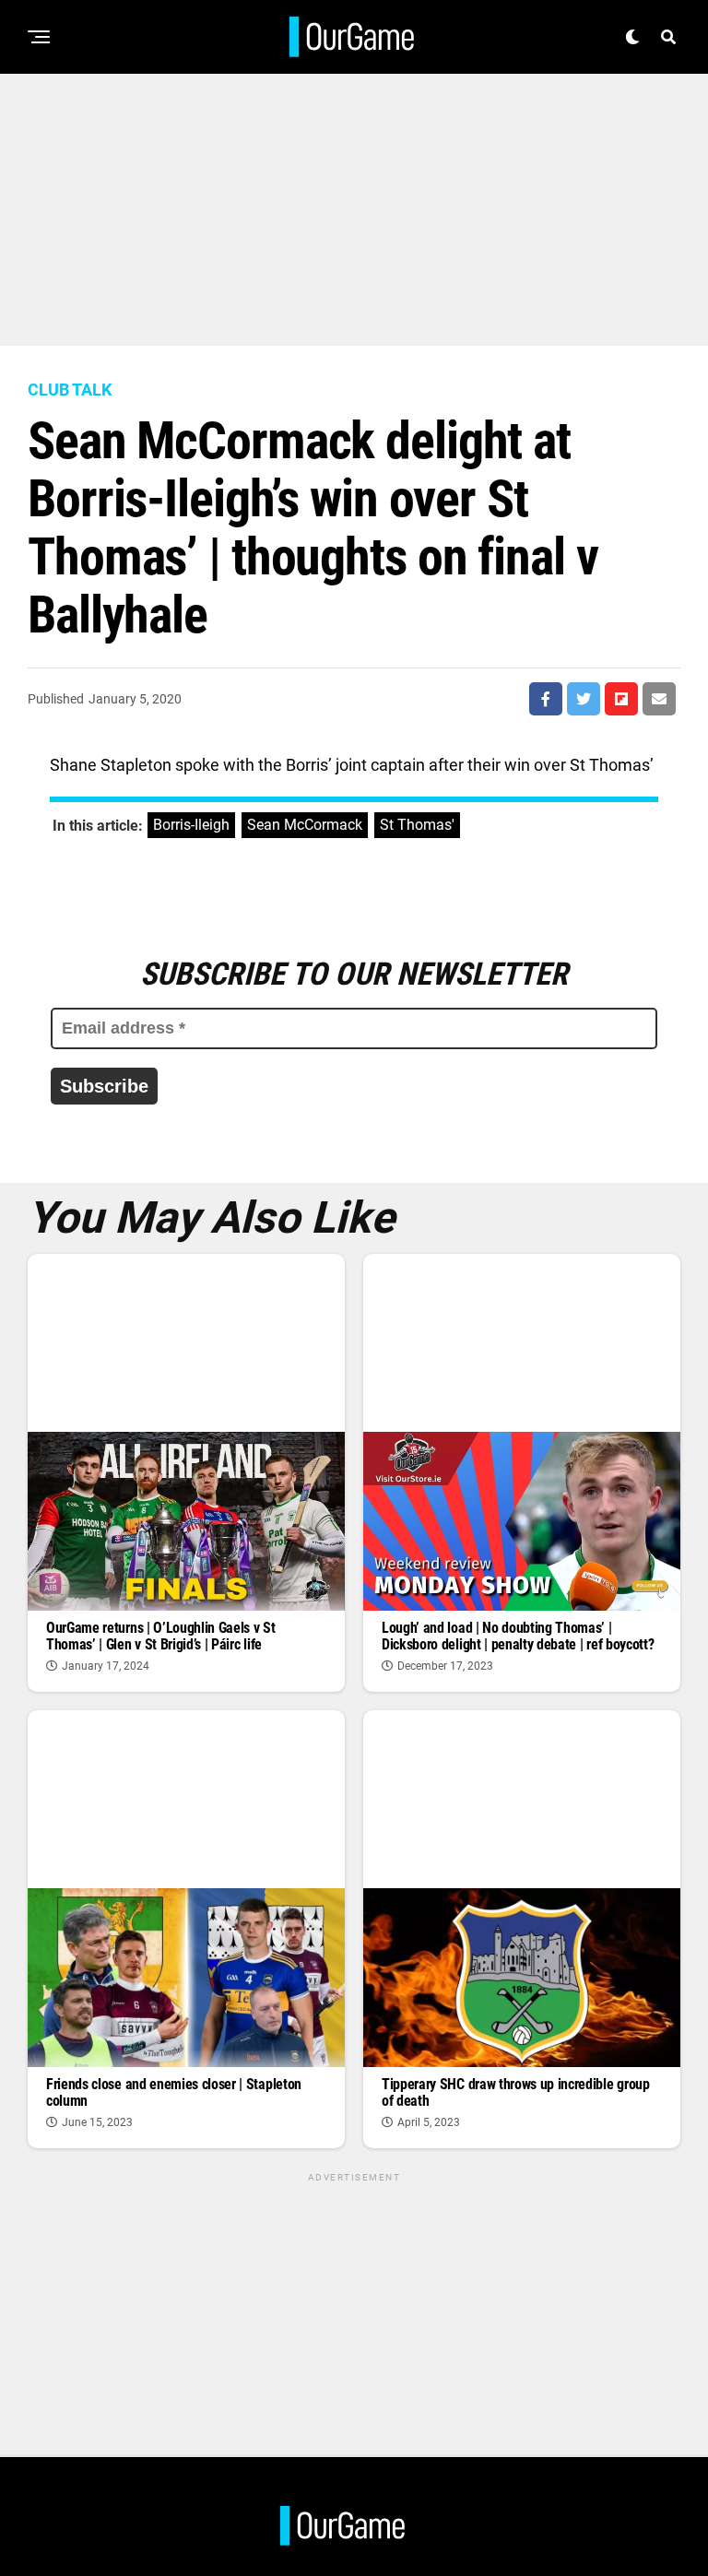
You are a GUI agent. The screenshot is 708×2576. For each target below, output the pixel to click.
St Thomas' (417, 825)
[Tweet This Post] (584, 699)
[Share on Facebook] (546, 699)
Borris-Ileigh (191, 825)
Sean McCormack (305, 825)
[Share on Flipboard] (621, 699)
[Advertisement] (354, 203)
